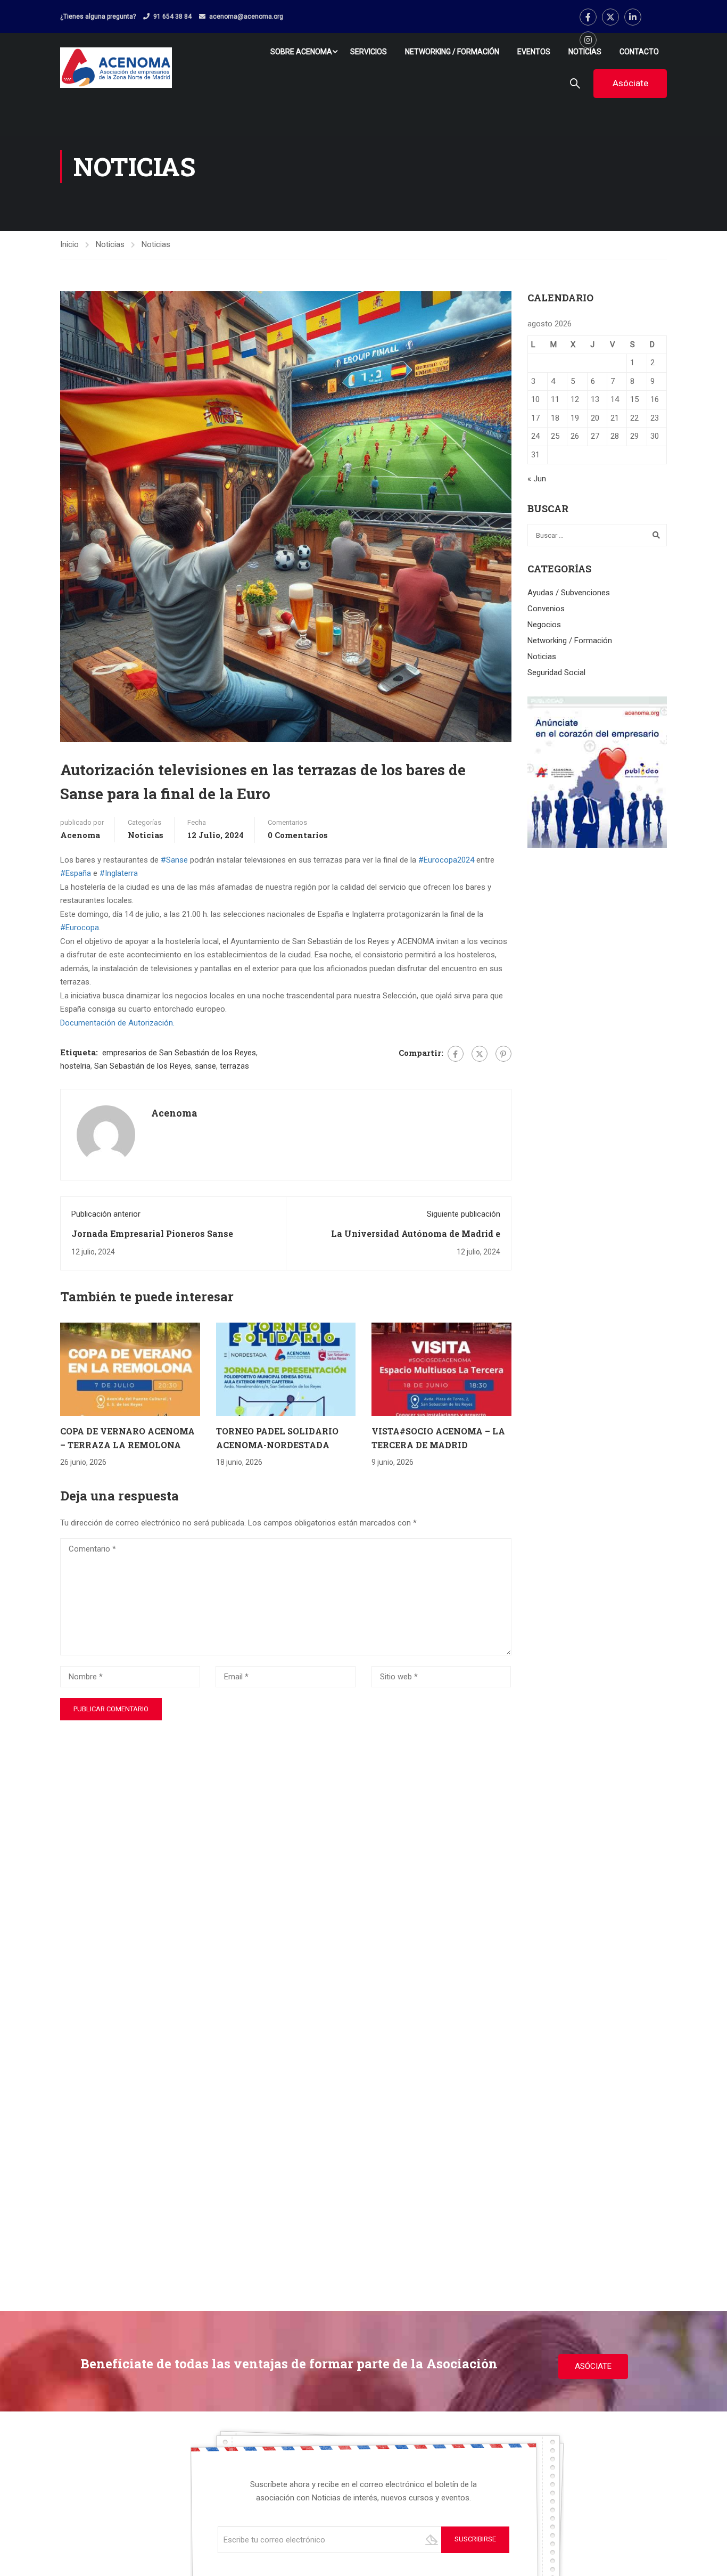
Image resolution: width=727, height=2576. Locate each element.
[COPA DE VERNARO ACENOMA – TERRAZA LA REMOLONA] (130, 1369)
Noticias (585, 52)
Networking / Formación (452, 52)
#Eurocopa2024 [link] (446, 860)
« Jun (537, 479)
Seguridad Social (556, 672)
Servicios (369, 52)
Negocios (544, 625)
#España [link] (76, 873)
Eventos (534, 52)
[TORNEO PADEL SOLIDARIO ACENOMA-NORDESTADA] (286, 1369)
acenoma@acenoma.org (246, 17)
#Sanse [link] (174, 860)
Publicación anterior (106, 1214)
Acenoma (80, 835)
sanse (205, 1066)
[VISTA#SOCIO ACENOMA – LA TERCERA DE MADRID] (441, 1369)
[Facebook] (456, 1054)
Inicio (69, 244)
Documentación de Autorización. (117, 1023)
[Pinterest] (503, 1054)
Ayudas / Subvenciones (569, 593)
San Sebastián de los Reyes (143, 1066)
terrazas (234, 1066)
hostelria (75, 1066)
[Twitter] (480, 1054)
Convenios (546, 609)
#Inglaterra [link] (119, 873)
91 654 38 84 (172, 17)
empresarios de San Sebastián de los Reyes (179, 1053)
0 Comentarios (298, 835)
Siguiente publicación (464, 1214)
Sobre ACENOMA (301, 52)
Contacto (639, 52)
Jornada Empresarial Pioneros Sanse (152, 1233)
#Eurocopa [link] (80, 928)
